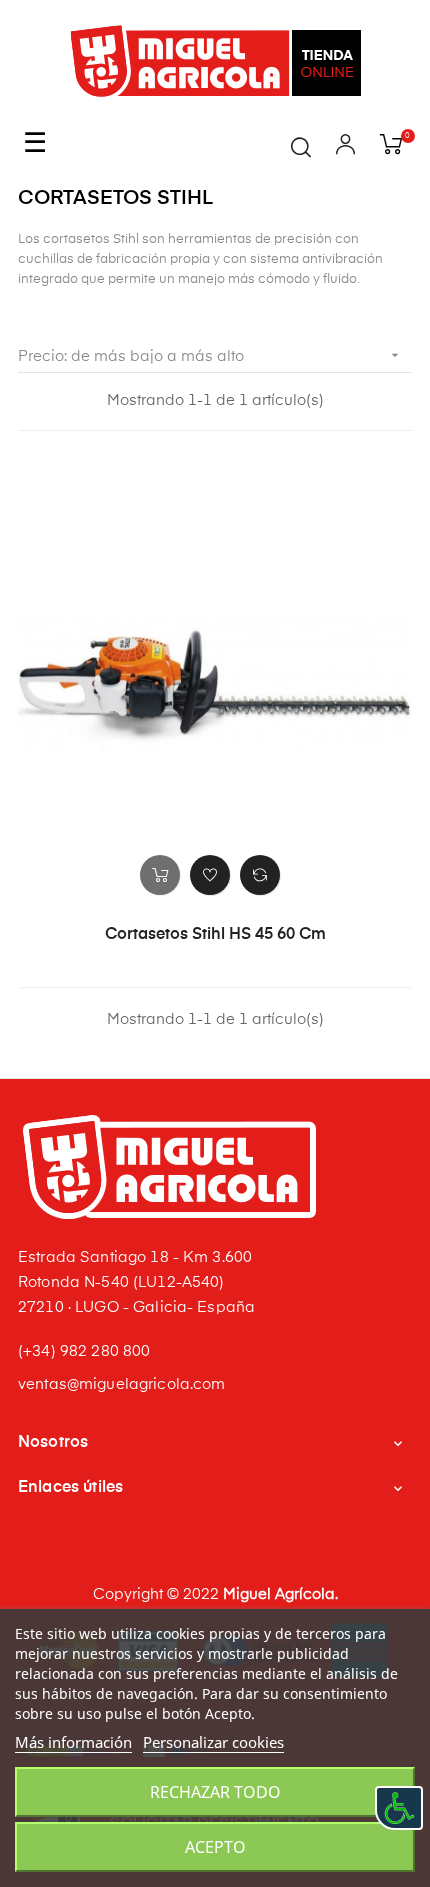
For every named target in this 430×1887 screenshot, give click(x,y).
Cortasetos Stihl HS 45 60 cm (215, 935)
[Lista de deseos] (210, 875)
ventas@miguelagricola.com (122, 1384)
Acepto (215, 1847)
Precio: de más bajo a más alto (210, 355)
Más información (73, 1742)
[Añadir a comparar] (260, 875)
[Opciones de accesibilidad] (399, 1808)
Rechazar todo (215, 1792)
